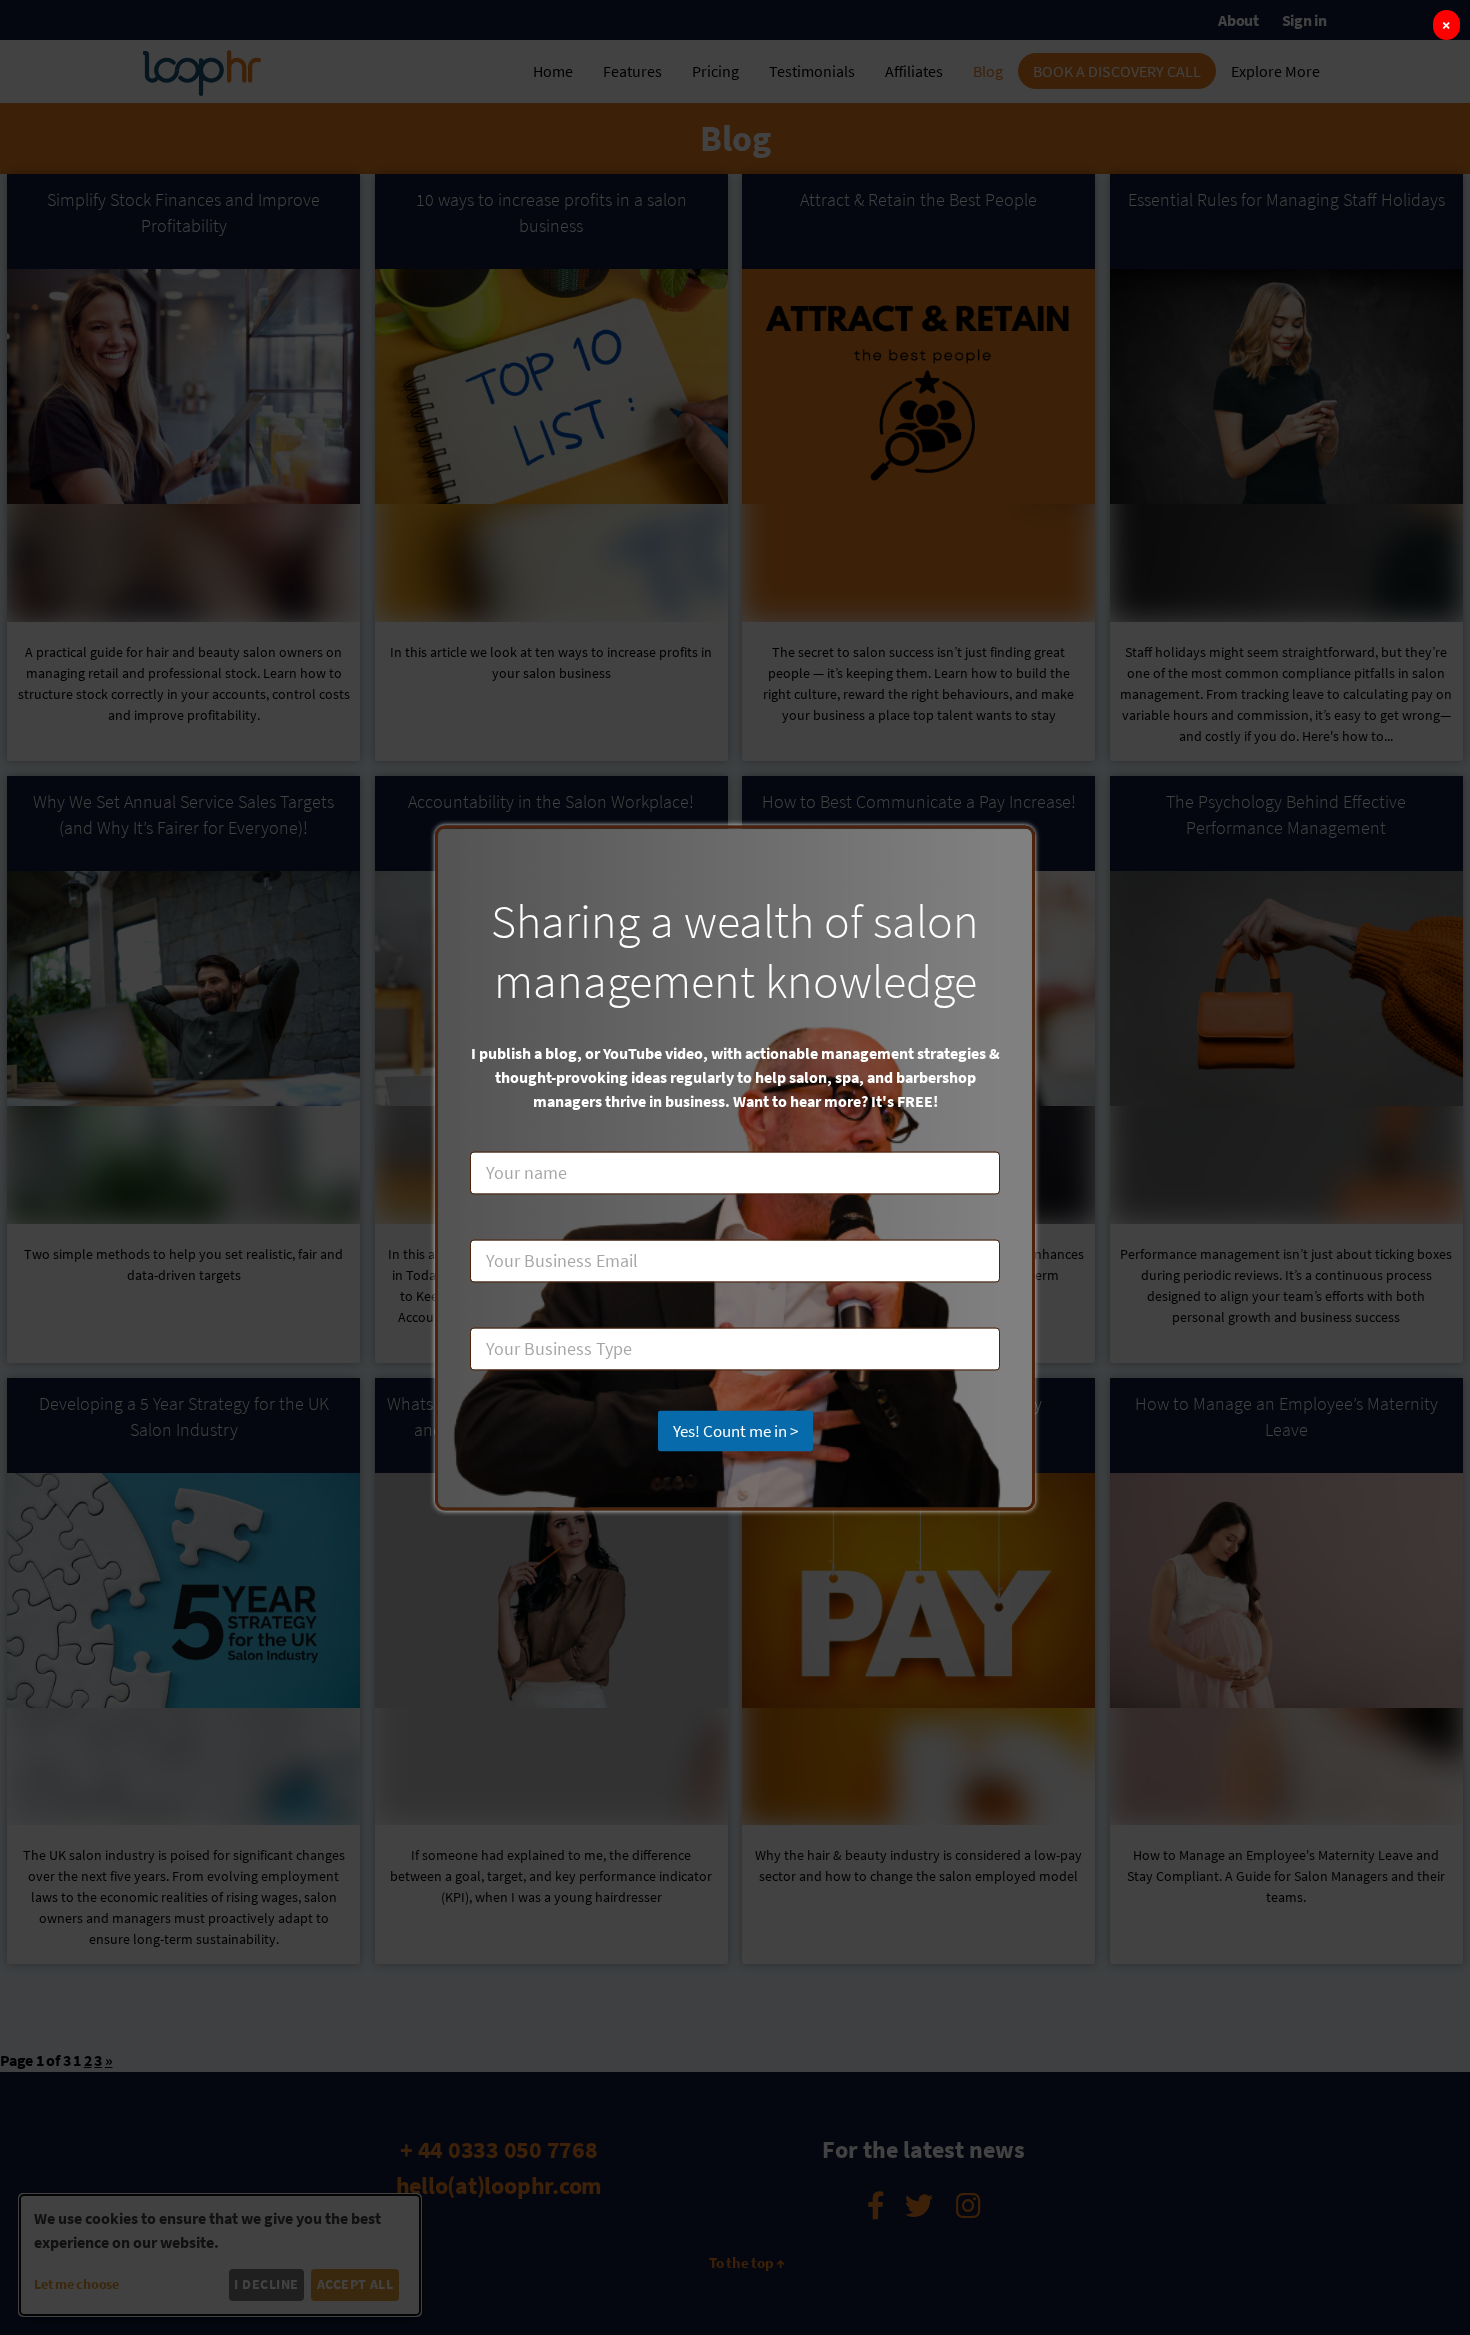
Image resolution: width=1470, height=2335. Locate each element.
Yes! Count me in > (735, 1430)
